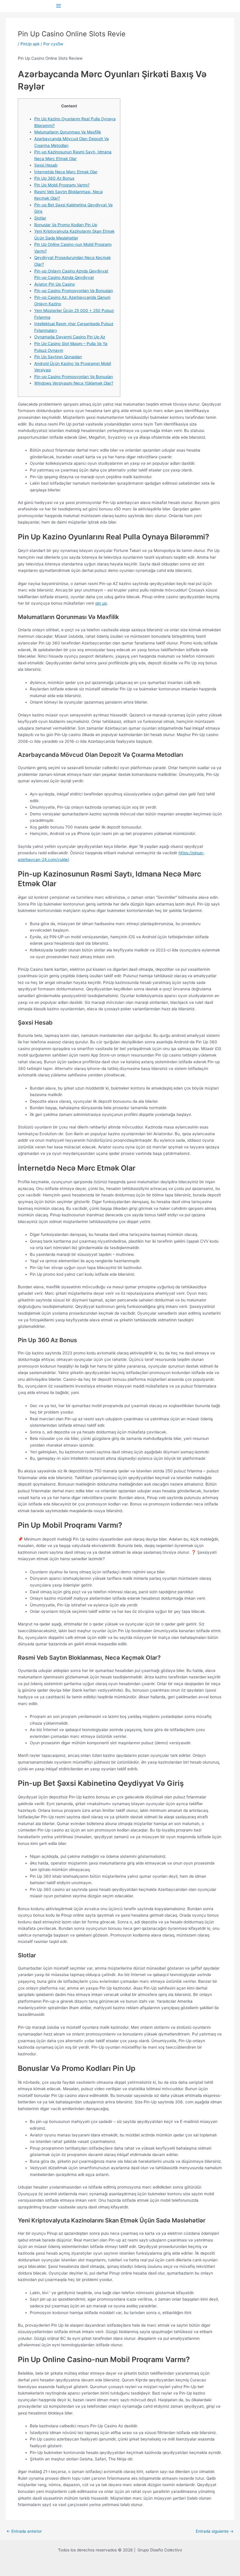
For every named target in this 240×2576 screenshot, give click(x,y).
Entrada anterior (24, 2532)
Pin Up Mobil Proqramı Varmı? (62, 185)
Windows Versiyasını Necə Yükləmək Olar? (74, 383)
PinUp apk (30, 44)
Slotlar (40, 218)
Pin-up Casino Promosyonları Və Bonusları (74, 291)
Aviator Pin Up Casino (55, 284)
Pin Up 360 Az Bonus (54, 178)
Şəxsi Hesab (46, 165)
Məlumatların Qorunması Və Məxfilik (68, 132)
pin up (101, 603)
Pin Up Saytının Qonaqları (58, 357)
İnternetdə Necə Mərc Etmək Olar (66, 172)
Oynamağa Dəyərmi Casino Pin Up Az (70, 337)
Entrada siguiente (215, 2532)
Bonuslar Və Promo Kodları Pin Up (66, 225)
